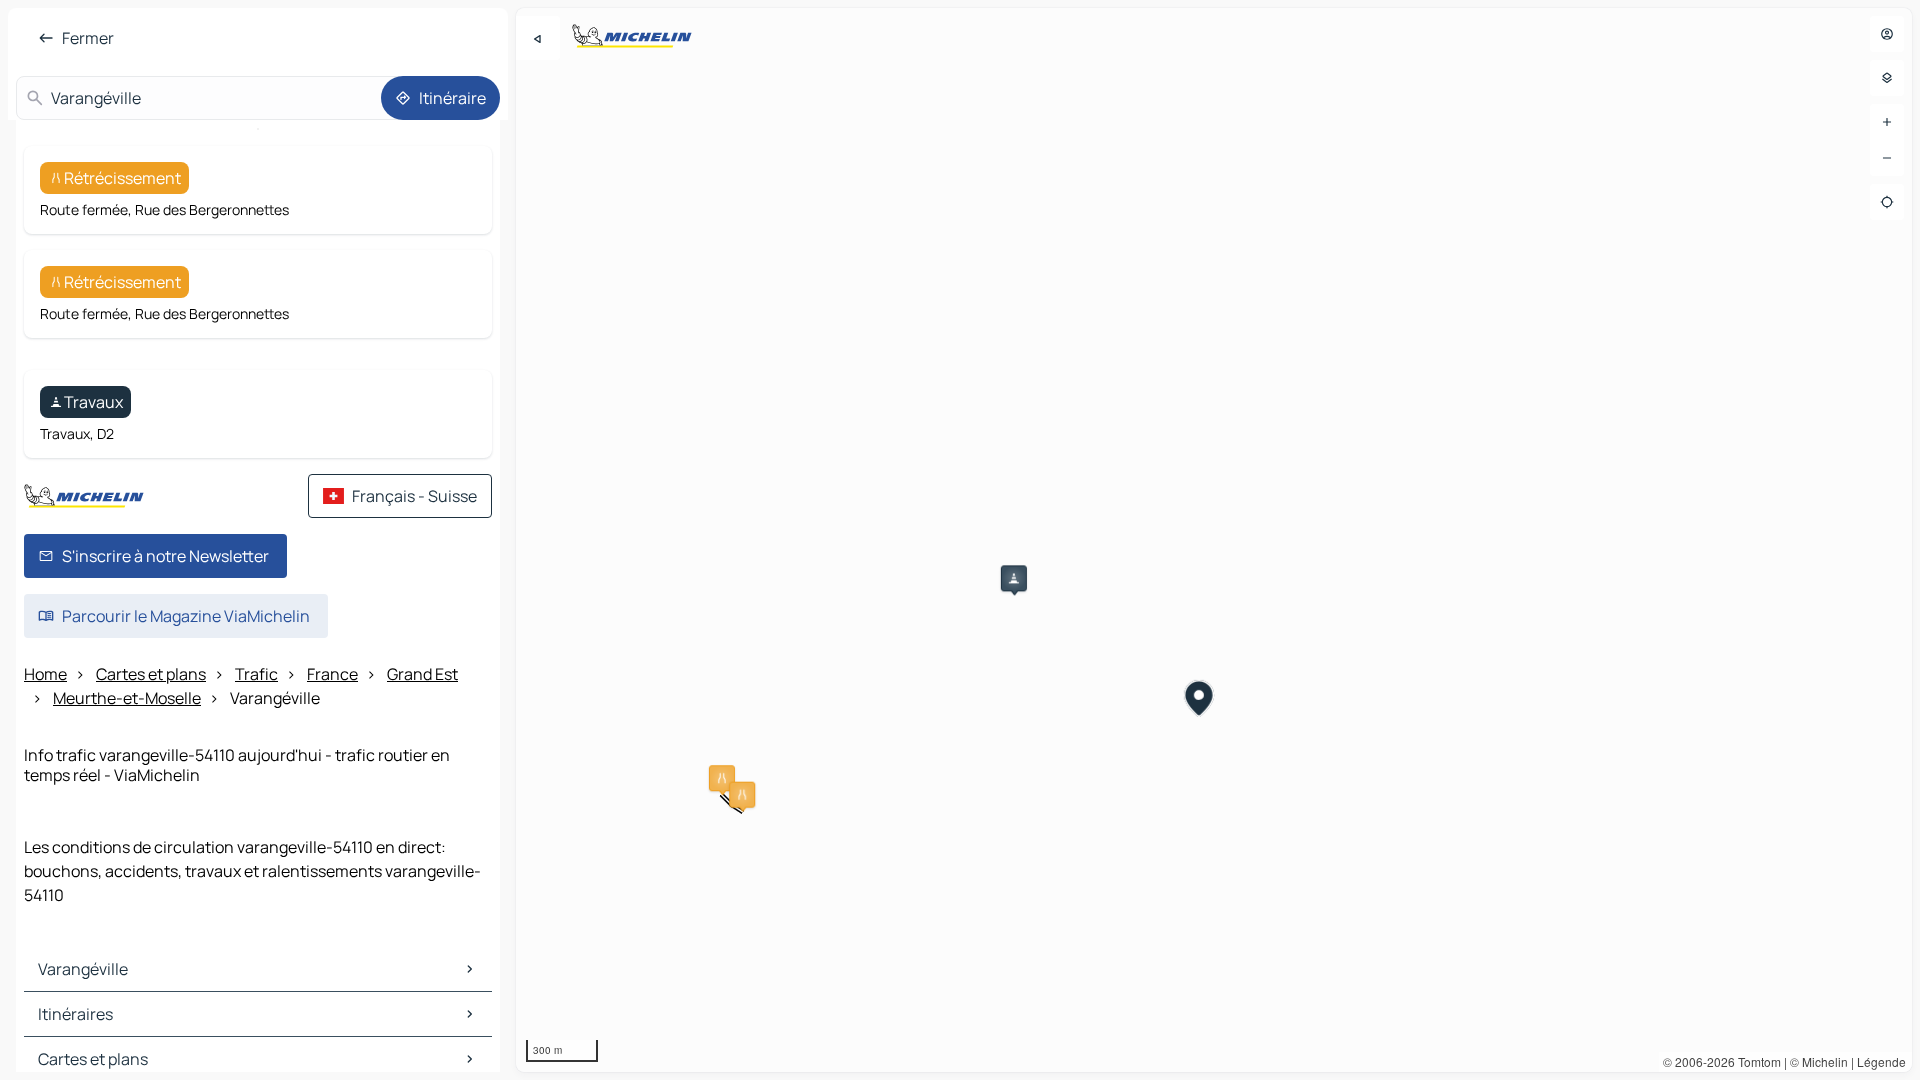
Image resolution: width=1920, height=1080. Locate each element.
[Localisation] (1887, 202)
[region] (1214, 540)
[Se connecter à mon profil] (1887, 34)
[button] (722, 778)
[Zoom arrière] (1887, 158)
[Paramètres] (1887, 78)
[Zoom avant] (1887, 122)
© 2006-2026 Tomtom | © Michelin (1755, 1061)
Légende (1881, 1061)
